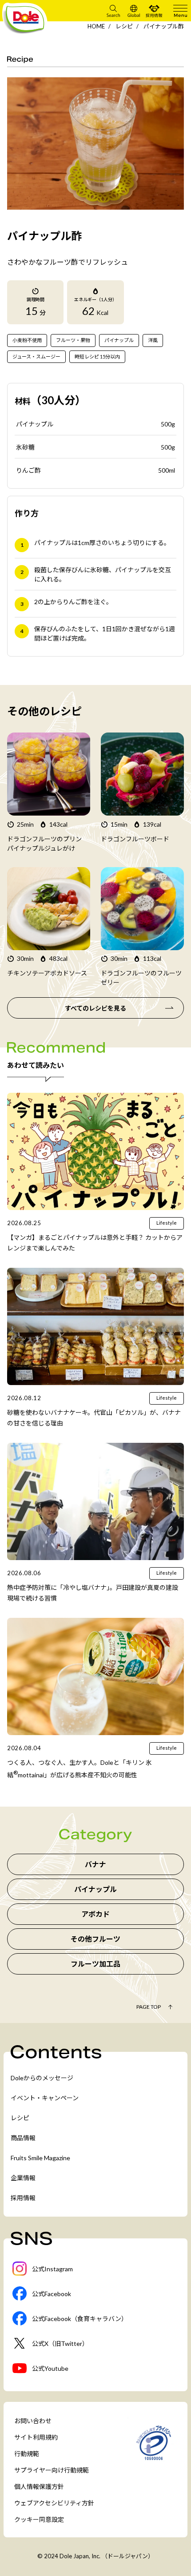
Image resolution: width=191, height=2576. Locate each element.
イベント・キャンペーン (45, 2098)
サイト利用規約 (36, 2437)
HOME (96, 26)
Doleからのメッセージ (42, 2078)
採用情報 (23, 2198)
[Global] (134, 11)
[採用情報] (154, 11)
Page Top (149, 2007)
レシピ (124, 26)
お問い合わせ (33, 2421)
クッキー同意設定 (39, 2519)
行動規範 (27, 2454)
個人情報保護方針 (39, 2486)
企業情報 (23, 2178)
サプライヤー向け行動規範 (52, 2470)
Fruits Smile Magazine (40, 2158)
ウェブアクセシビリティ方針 (54, 2503)
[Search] (113, 11)
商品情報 (23, 2138)
